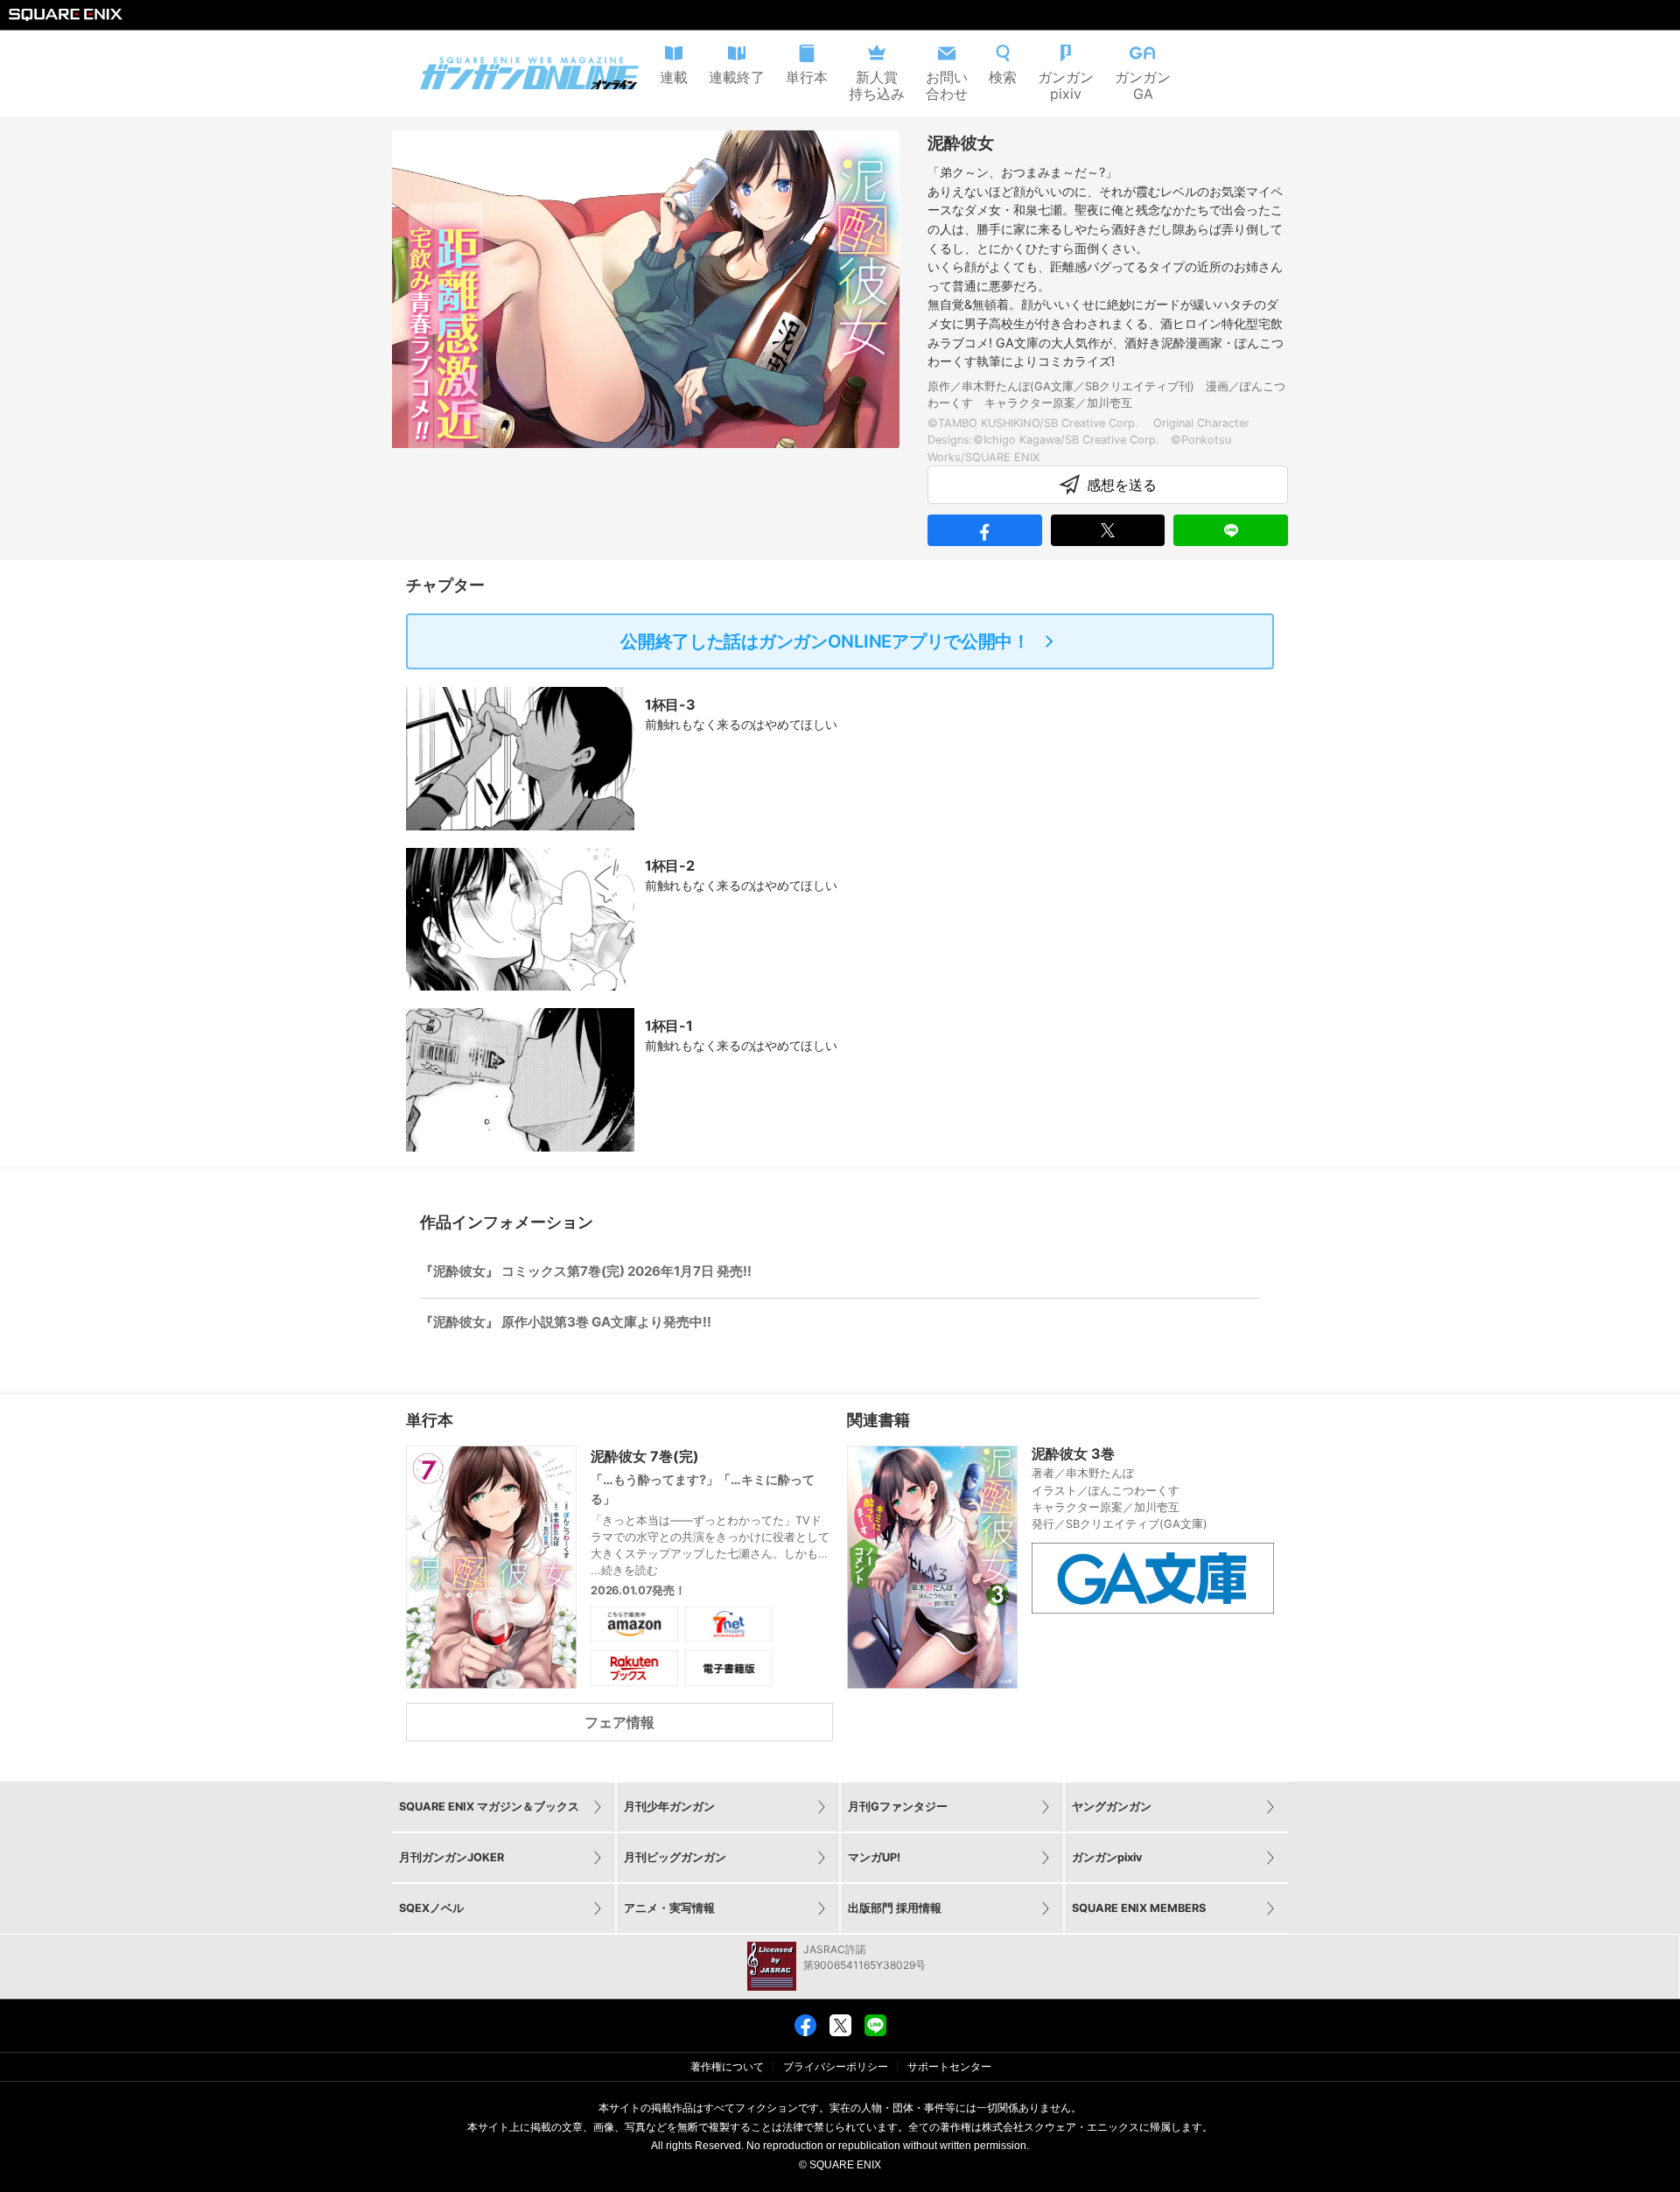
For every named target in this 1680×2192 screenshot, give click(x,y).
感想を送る (1122, 485)
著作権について (727, 2067)
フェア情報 (619, 1722)
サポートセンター (949, 2067)
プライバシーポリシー (836, 2067)
